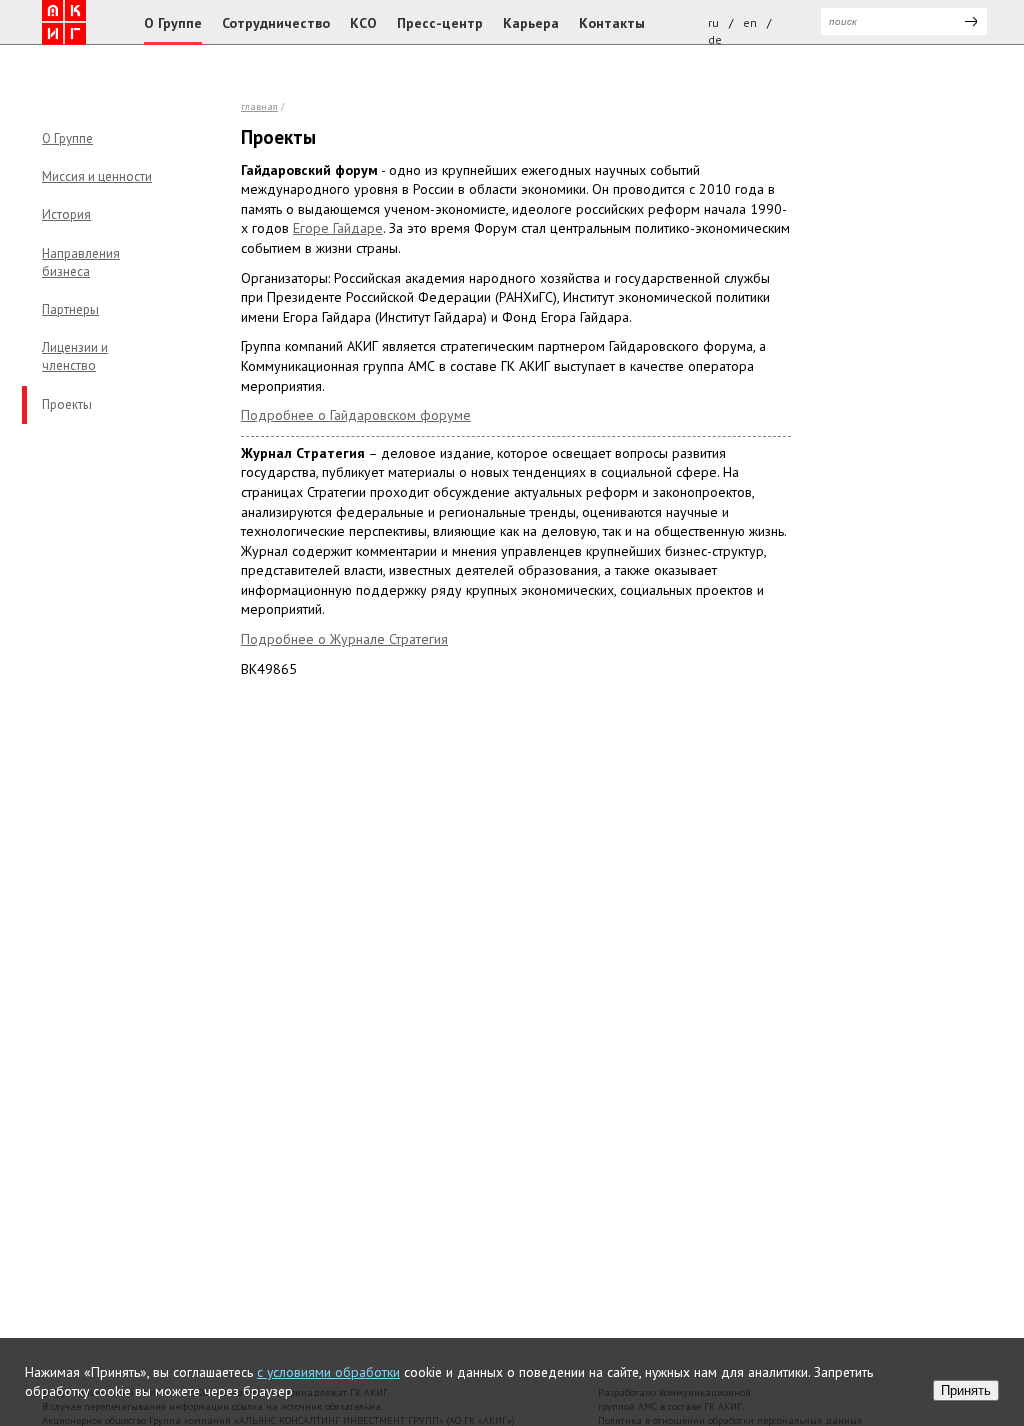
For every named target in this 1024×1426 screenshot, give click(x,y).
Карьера (531, 23)
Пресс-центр (440, 23)
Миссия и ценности (97, 176)
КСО (363, 23)
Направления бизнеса (81, 262)
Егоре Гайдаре (338, 228)
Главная (259, 106)
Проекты (67, 404)
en (750, 22)
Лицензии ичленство (75, 356)
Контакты (612, 23)
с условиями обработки (328, 1372)
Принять (966, 1390)
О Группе (173, 23)
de (715, 39)
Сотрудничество (276, 23)
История (66, 214)
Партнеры (70, 309)
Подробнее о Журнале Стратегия (344, 639)
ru (713, 22)
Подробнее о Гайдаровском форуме (356, 415)
